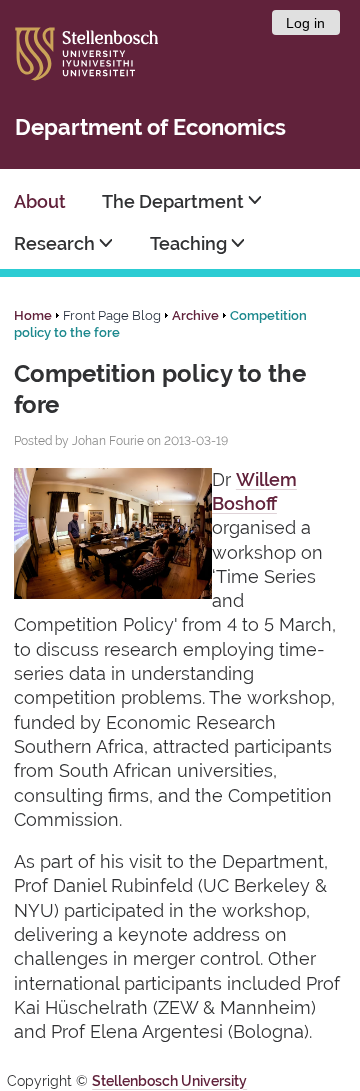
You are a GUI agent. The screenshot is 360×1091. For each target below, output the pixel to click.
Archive (195, 315)
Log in (305, 23)
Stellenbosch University (169, 1081)
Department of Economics (150, 127)
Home (33, 315)
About (40, 201)
